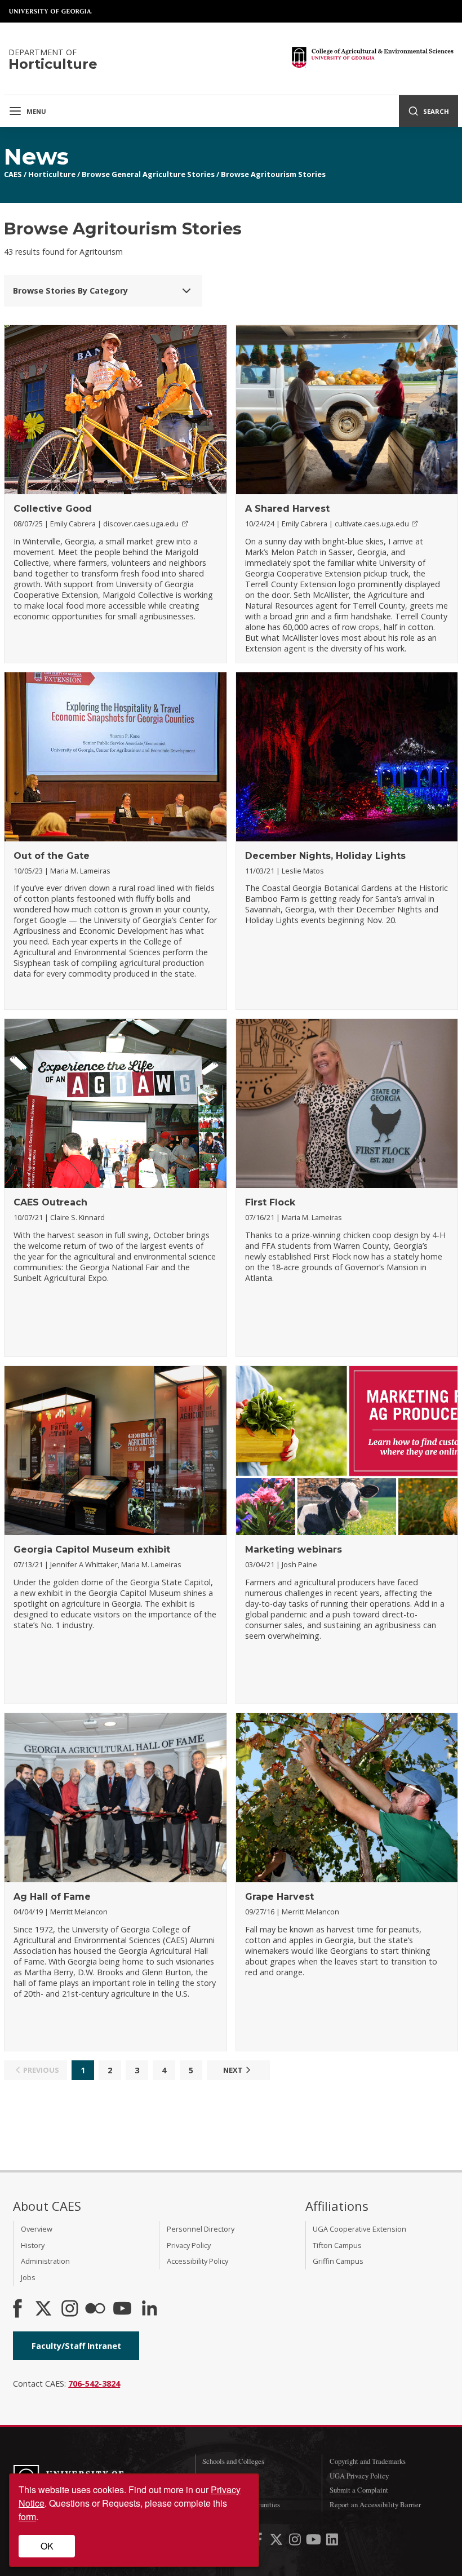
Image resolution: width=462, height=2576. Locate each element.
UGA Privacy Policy (359, 2476)
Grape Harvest (279, 1897)
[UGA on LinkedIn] (332, 2541)
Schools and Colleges (233, 2461)
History (33, 2245)
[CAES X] (45, 2309)
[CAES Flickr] (95, 2309)
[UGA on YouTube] (315, 2541)
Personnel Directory (201, 2229)
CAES (13, 174)
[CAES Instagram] (70, 2309)
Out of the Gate (52, 856)
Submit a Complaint (359, 2490)
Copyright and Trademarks (368, 2461)
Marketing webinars (294, 1549)
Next (233, 2070)
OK (47, 2546)
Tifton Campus (337, 2245)
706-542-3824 (94, 2384)
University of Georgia (51, 11)
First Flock (270, 1202)
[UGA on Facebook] (259, 2541)
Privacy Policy (189, 2245)
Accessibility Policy (197, 2261)
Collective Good (53, 509)
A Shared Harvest (287, 509)
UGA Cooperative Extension (359, 2229)
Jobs (28, 2277)
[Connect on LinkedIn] (149, 2309)
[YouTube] (122, 2309)
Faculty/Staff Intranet (76, 2346)
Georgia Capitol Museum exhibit (92, 1549)
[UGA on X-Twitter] (277, 2541)
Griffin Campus (338, 2261)
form (27, 2517)
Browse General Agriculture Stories (148, 174)
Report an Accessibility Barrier (375, 2504)
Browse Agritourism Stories (273, 174)
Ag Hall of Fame (52, 1897)
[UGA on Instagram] (296, 2541)
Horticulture (52, 174)
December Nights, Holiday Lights (325, 856)
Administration (45, 2261)
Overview (37, 2229)
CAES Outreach (50, 1202)
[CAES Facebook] (17, 2309)
